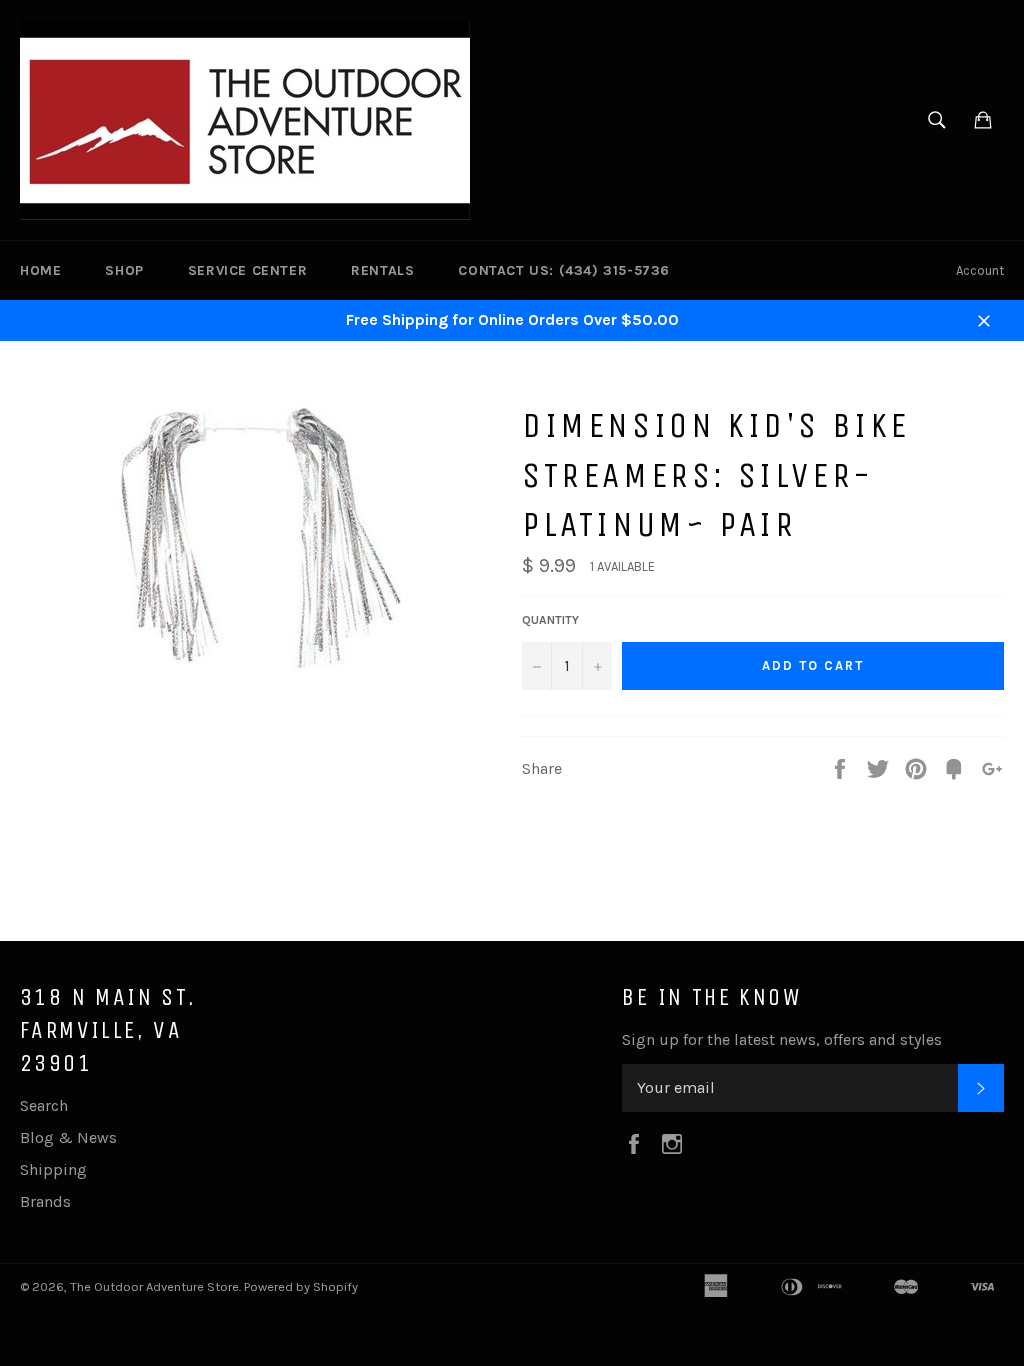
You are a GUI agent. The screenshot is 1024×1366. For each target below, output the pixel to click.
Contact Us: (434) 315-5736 (564, 270)
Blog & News (68, 1137)
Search (44, 1105)
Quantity (550, 620)
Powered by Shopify (301, 1286)
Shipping (53, 1169)
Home (40, 270)
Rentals (382, 270)
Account (980, 270)
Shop (124, 270)
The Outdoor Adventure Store (154, 1286)
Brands (45, 1201)
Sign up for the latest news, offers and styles (782, 1039)
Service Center (247, 270)
